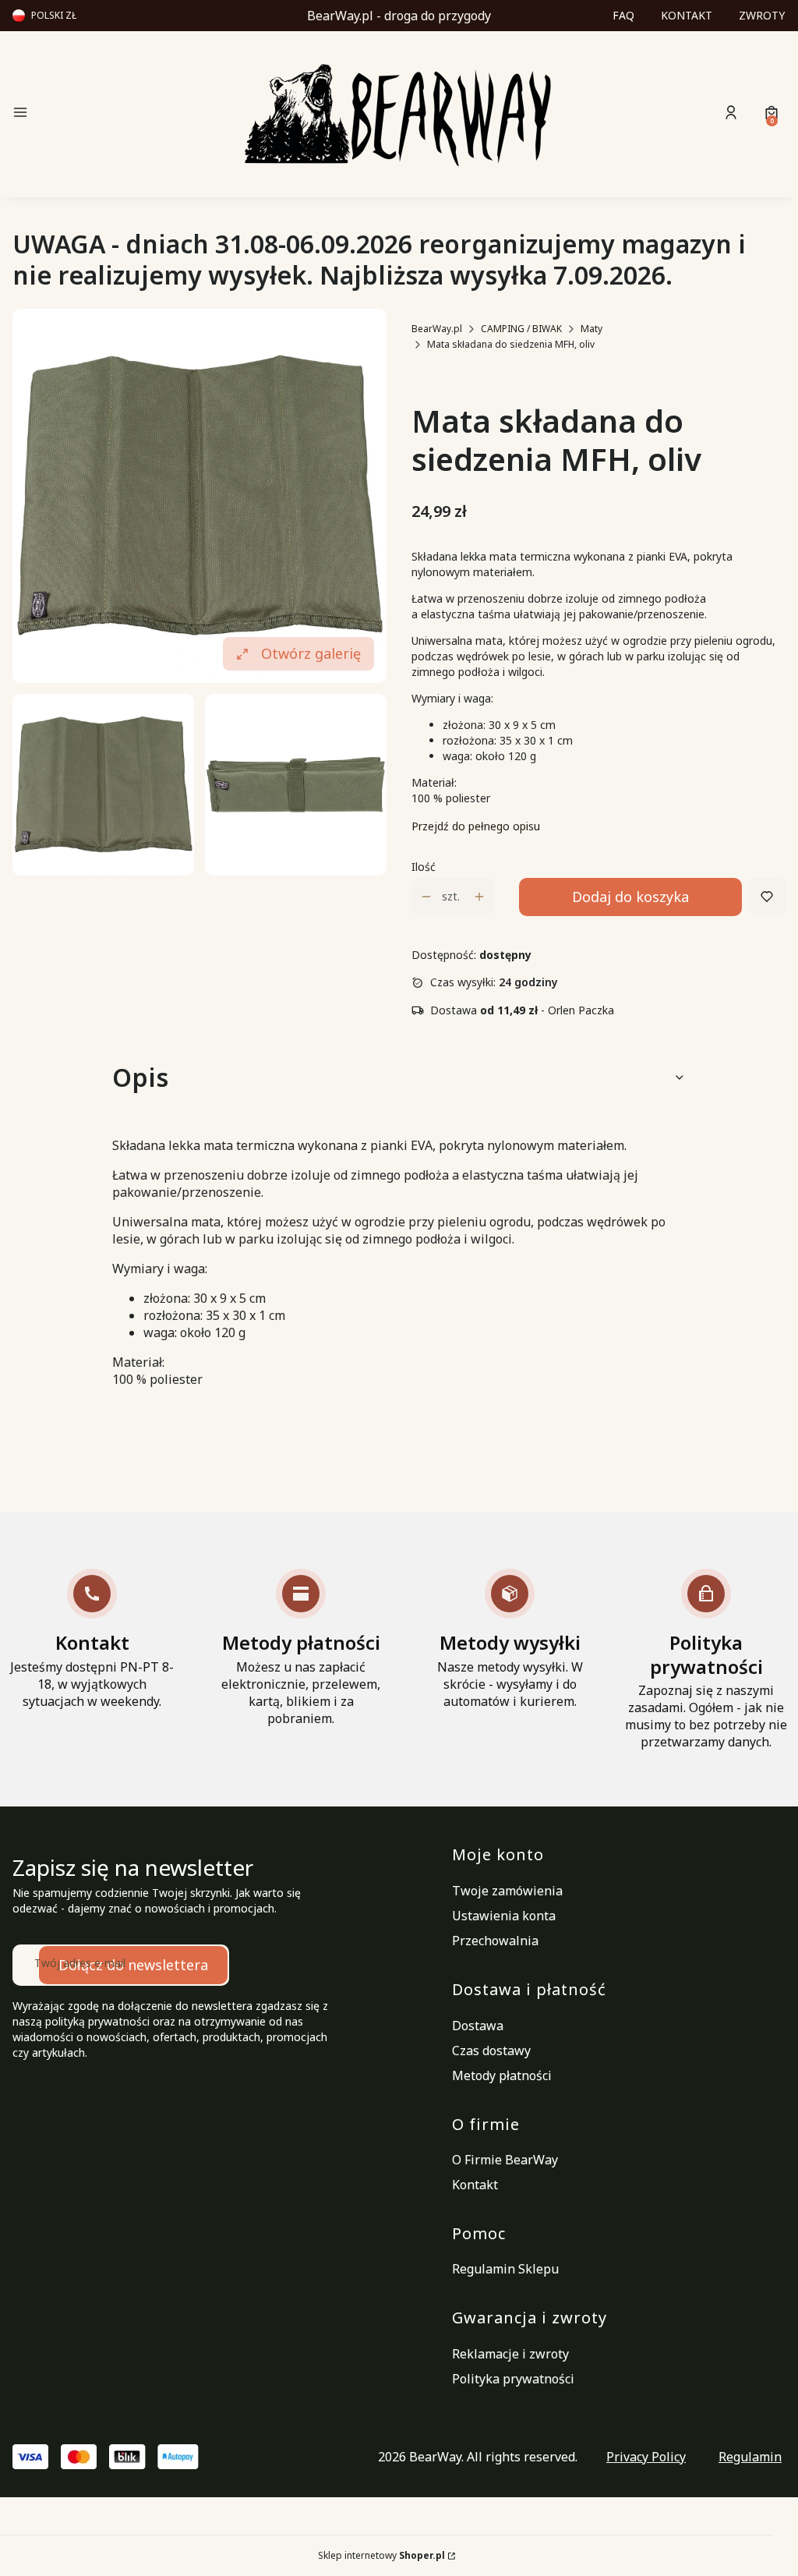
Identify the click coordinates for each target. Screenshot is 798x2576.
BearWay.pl (437, 329)
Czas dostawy (491, 2051)
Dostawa (478, 2026)
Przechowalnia (495, 1941)
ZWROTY (762, 15)
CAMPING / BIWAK (521, 329)
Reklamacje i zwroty (510, 2354)
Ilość (424, 867)
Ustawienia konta (504, 1916)
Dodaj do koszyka (630, 897)
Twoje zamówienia (507, 1891)
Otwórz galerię (311, 653)
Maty (591, 329)
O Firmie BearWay (505, 2160)
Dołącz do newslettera (133, 1965)
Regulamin (750, 2457)
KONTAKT (687, 15)
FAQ (623, 15)
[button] (103, 114)
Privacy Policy (646, 2457)
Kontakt (475, 2185)
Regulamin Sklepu (505, 2269)
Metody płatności (502, 2075)
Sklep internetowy (381, 2555)
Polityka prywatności (513, 2379)
